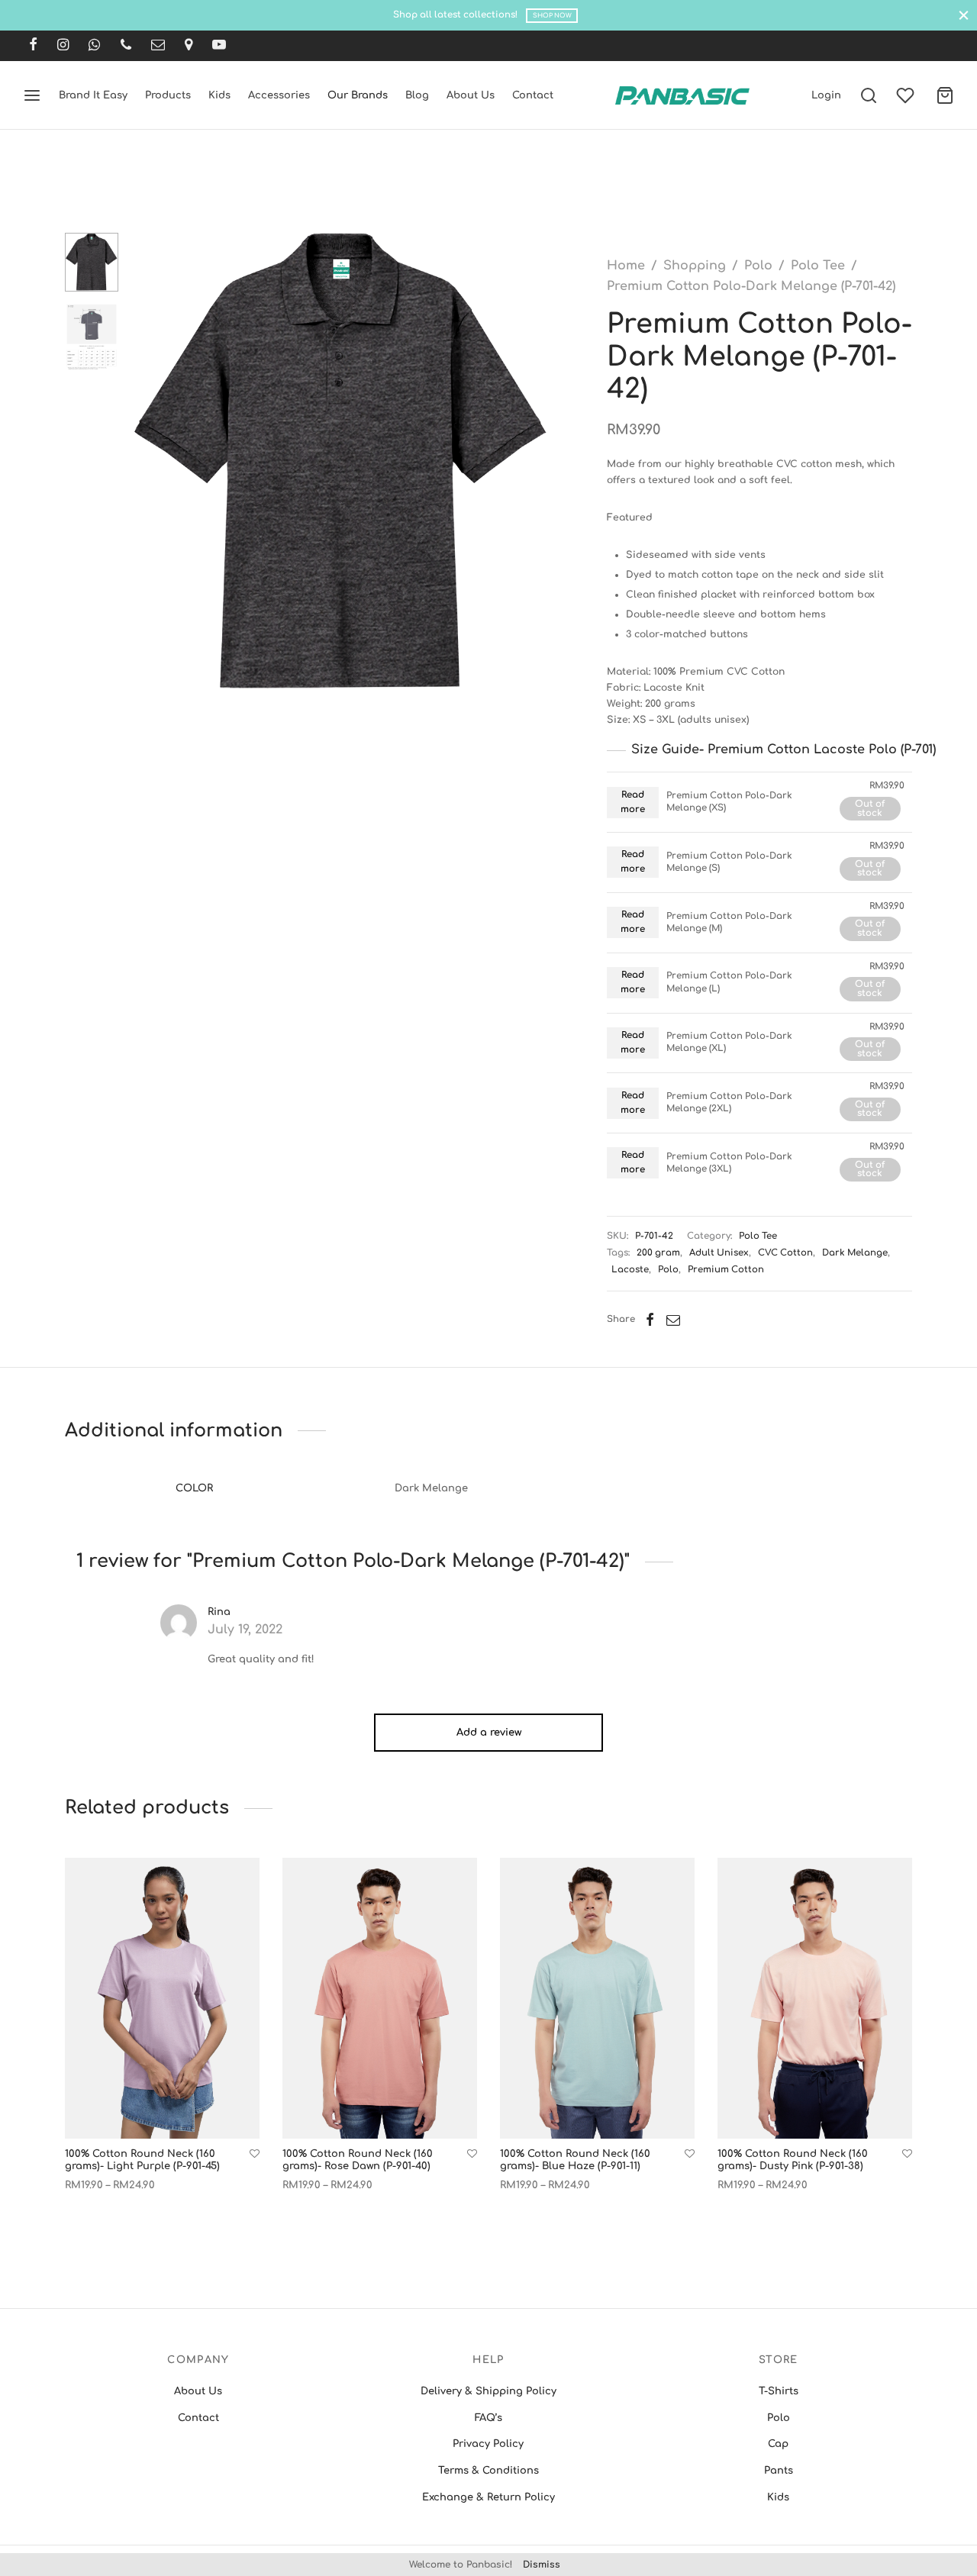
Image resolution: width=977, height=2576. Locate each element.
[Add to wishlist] (255, 2154)
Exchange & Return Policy (488, 2497)
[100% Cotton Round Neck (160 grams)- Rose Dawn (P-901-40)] (380, 1998)
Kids (219, 95)
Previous (149, 462)
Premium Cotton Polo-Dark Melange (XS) (729, 802)
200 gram (658, 1253)
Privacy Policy (488, 2444)
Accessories (279, 95)
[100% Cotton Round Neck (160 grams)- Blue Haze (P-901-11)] (597, 1998)
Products (168, 95)
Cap (778, 2444)
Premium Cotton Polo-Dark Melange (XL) (729, 1042)
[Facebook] (33, 46)
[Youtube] (219, 46)
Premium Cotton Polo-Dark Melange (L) (729, 982)
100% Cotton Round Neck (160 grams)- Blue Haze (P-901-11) (575, 2160)
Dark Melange (855, 1253)
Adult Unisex (719, 1253)
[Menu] (32, 95)
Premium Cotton (726, 1270)
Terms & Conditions (488, 2471)
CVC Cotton (785, 1253)
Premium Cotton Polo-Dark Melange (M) (729, 922)
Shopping (695, 266)
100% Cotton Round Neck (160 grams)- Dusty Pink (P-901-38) (793, 2161)
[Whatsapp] (94, 46)
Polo (758, 266)
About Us (471, 95)
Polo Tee (818, 266)
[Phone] (126, 46)
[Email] (158, 46)
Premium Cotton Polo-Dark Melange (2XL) (729, 1103)
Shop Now (552, 16)
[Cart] (945, 95)
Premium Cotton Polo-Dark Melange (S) (729, 862)
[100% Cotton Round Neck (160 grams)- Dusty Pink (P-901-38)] (815, 1998)
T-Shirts (779, 2391)
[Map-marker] (189, 46)
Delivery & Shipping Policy (488, 2391)
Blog (417, 95)
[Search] (869, 95)
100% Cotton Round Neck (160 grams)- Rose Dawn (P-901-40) (358, 2160)
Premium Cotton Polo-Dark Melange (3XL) (729, 1163)
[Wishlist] (907, 95)
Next (534, 462)
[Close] (964, 15)
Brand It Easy (93, 95)
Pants (779, 2471)
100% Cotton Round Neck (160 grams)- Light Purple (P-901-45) (142, 2160)
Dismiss (542, 2565)
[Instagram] (63, 46)
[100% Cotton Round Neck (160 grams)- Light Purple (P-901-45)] (162, 1998)
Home (626, 266)
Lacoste (630, 1270)
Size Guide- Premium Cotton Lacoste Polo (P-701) (784, 750)
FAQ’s (488, 2418)
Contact (533, 95)
